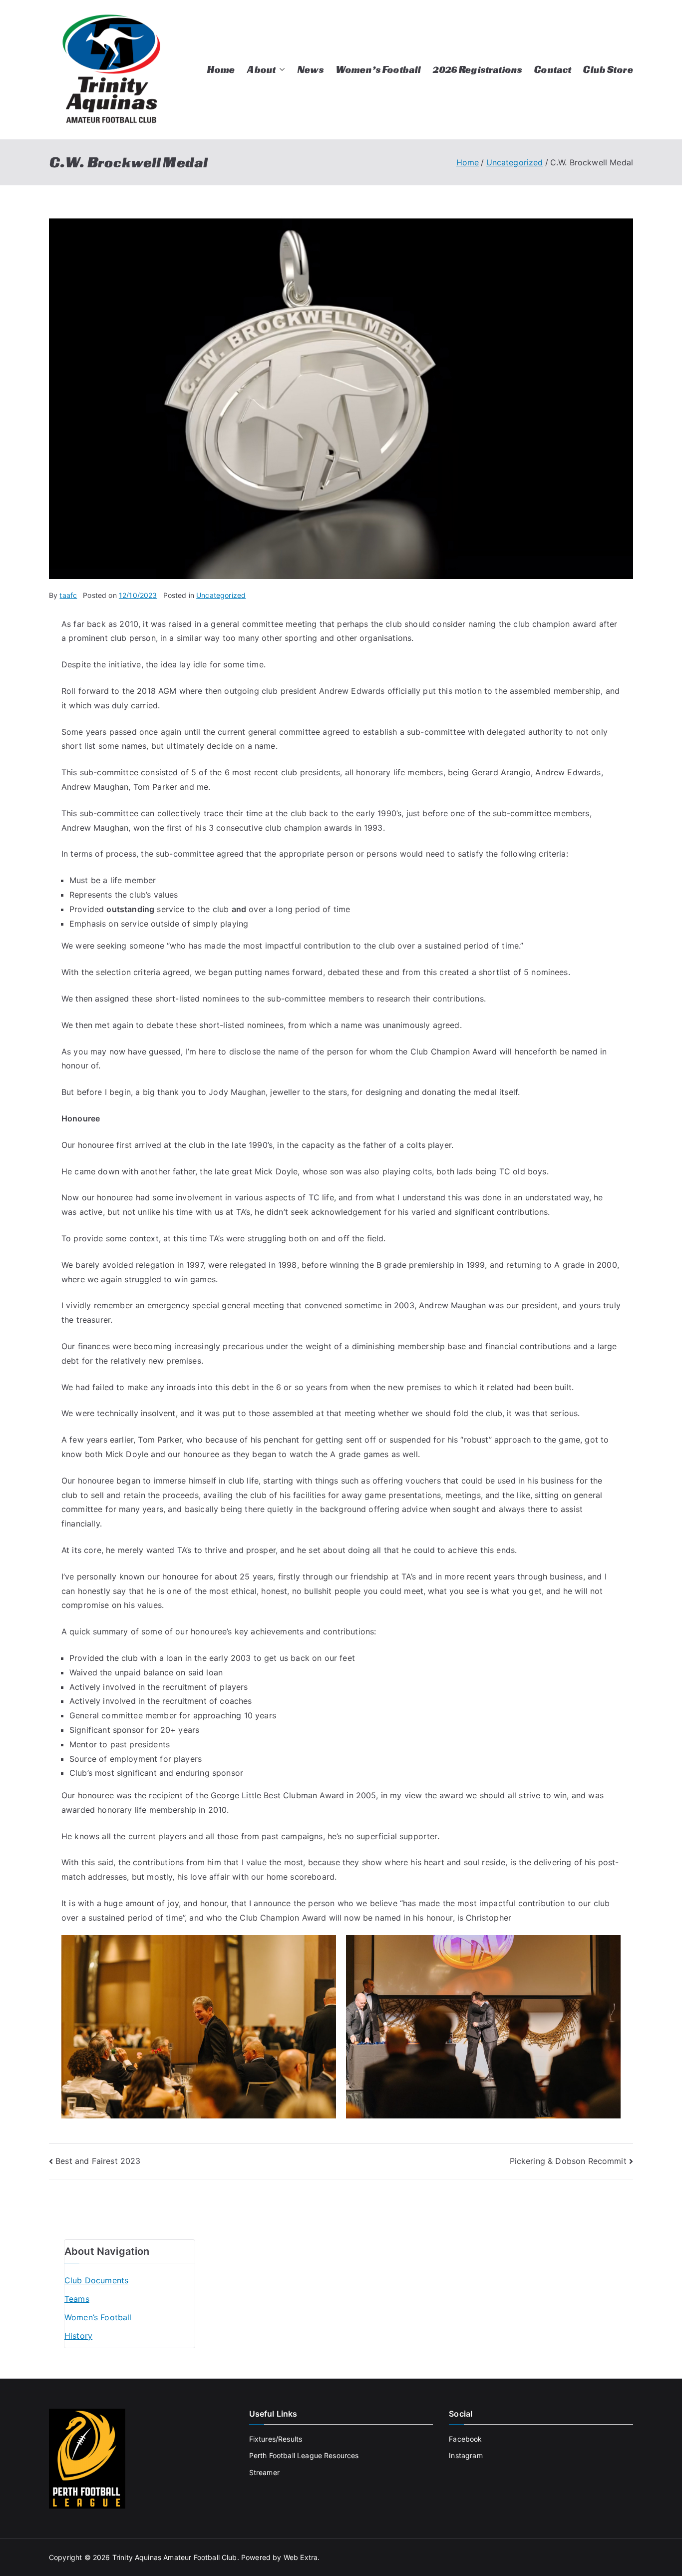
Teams (77, 2299)
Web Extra (301, 2557)
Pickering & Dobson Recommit (568, 2161)
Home (221, 69)
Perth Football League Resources (304, 2455)
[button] (280, 70)
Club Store (608, 69)
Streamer (264, 2472)
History (78, 2336)
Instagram (466, 2455)
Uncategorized (221, 595)
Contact (552, 69)
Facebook (465, 2439)
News (310, 69)
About (261, 69)
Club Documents (96, 2280)
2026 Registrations (477, 69)
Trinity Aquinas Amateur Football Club (175, 2557)
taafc (68, 595)
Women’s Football (378, 69)
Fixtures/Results (276, 2439)
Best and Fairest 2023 (98, 2161)
